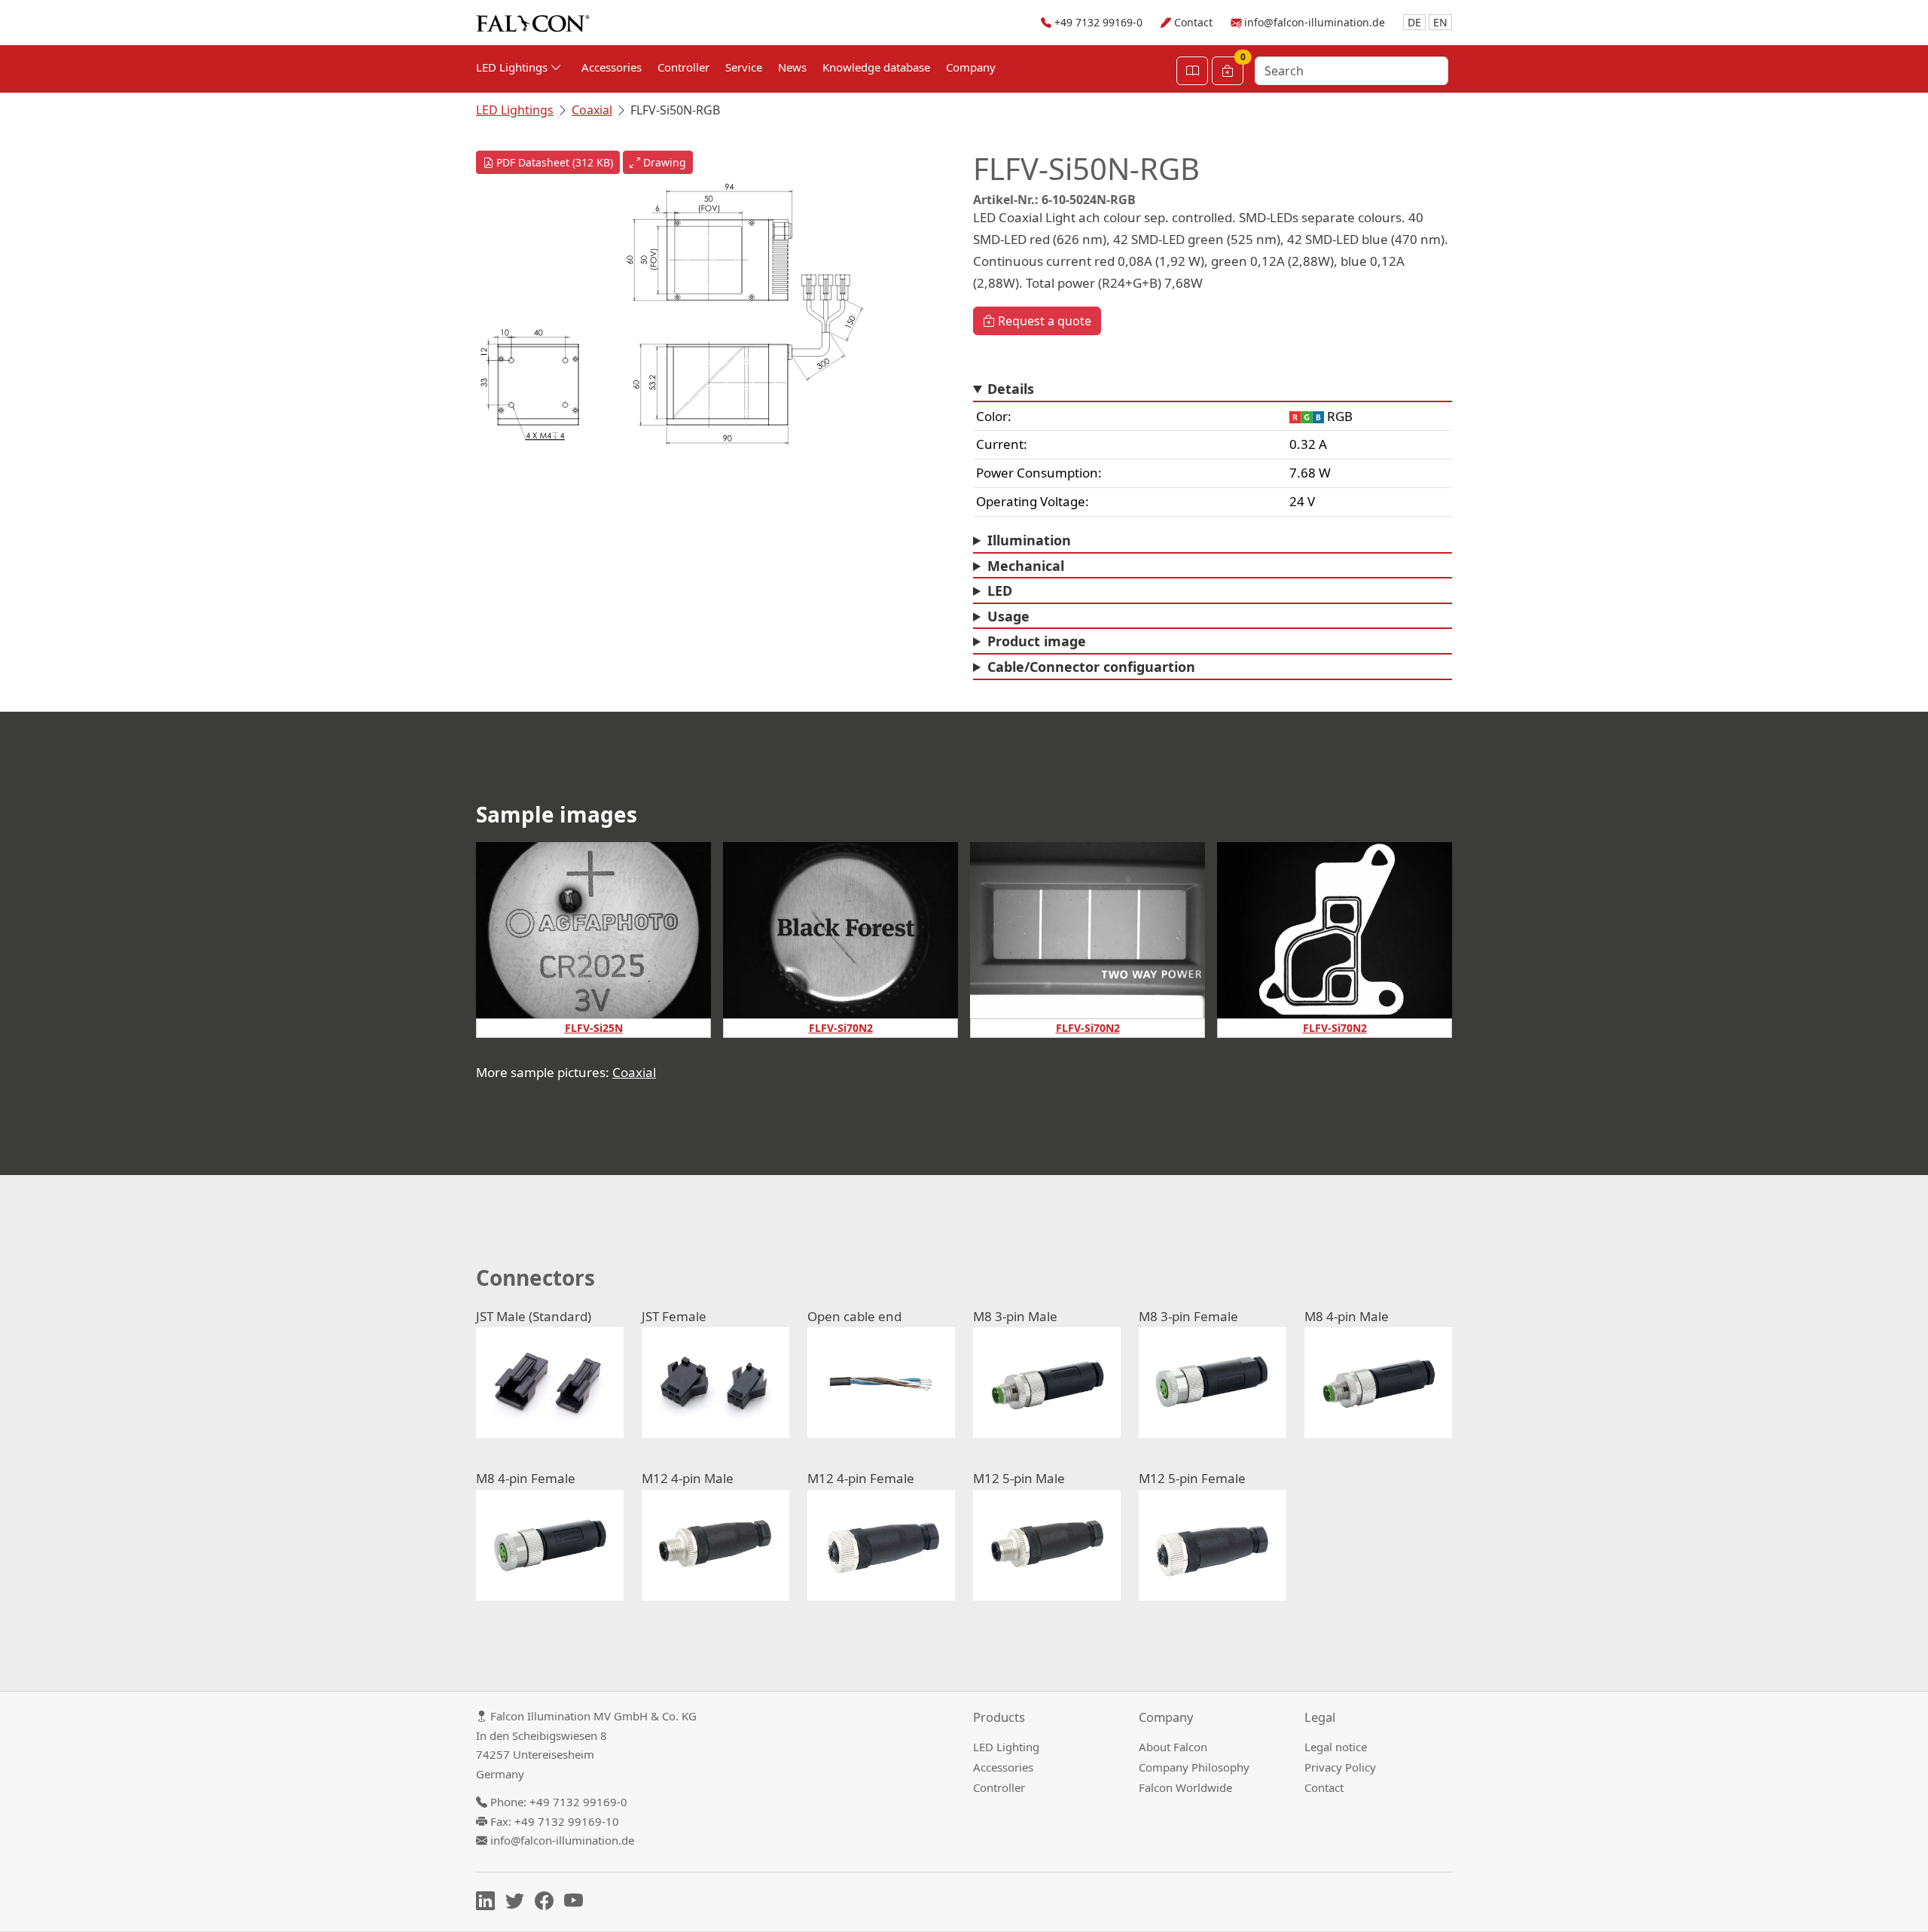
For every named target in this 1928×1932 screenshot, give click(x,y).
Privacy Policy (1340, 1767)
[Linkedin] (489, 1903)
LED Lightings (515, 110)
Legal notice (1336, 1747)
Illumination (1029, 540)
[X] (519, 1903)
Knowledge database (876, 67)
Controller (683, 67)
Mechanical (1026, 566)
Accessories (612, 67)
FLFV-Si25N (594, 1028)
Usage (1008, 616)
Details (1011, 389)
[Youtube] (577, 1903)
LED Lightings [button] (513, 67)
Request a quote (1043, 321)
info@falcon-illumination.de (1315, 22)
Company (971, 67)
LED (1000, 591)
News (792, 67)
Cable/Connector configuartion (1091, 667)
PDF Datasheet (553, 162)
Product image (1037, 641)
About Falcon (1173, 1747)
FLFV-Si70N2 (841, 1028)
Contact (1193, 22)
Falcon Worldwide (1185, 1787)
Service (744, 67)
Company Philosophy (1194, 1767)
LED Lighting (1006, 1747)
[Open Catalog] (1192, 71)
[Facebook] (548, 1903)
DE (1414, 22)
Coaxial (592, 110)
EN (1440, 22)
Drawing (663, 162)
